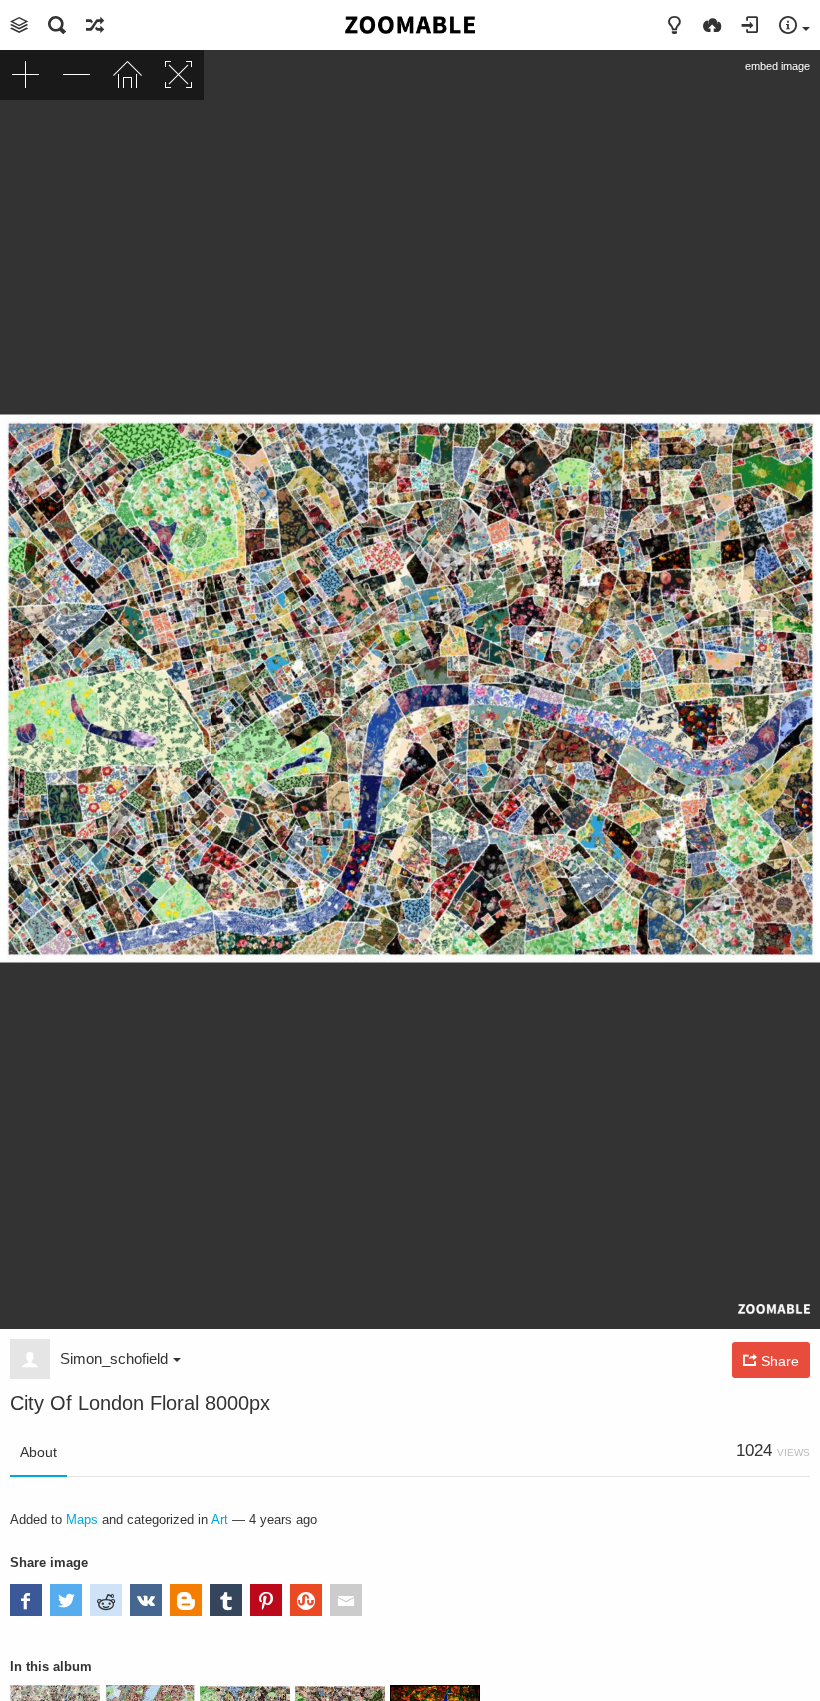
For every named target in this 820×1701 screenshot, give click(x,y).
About (38, 1452)
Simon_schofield (114, 1358)
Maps (82, 1519)
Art (219, 1519)
